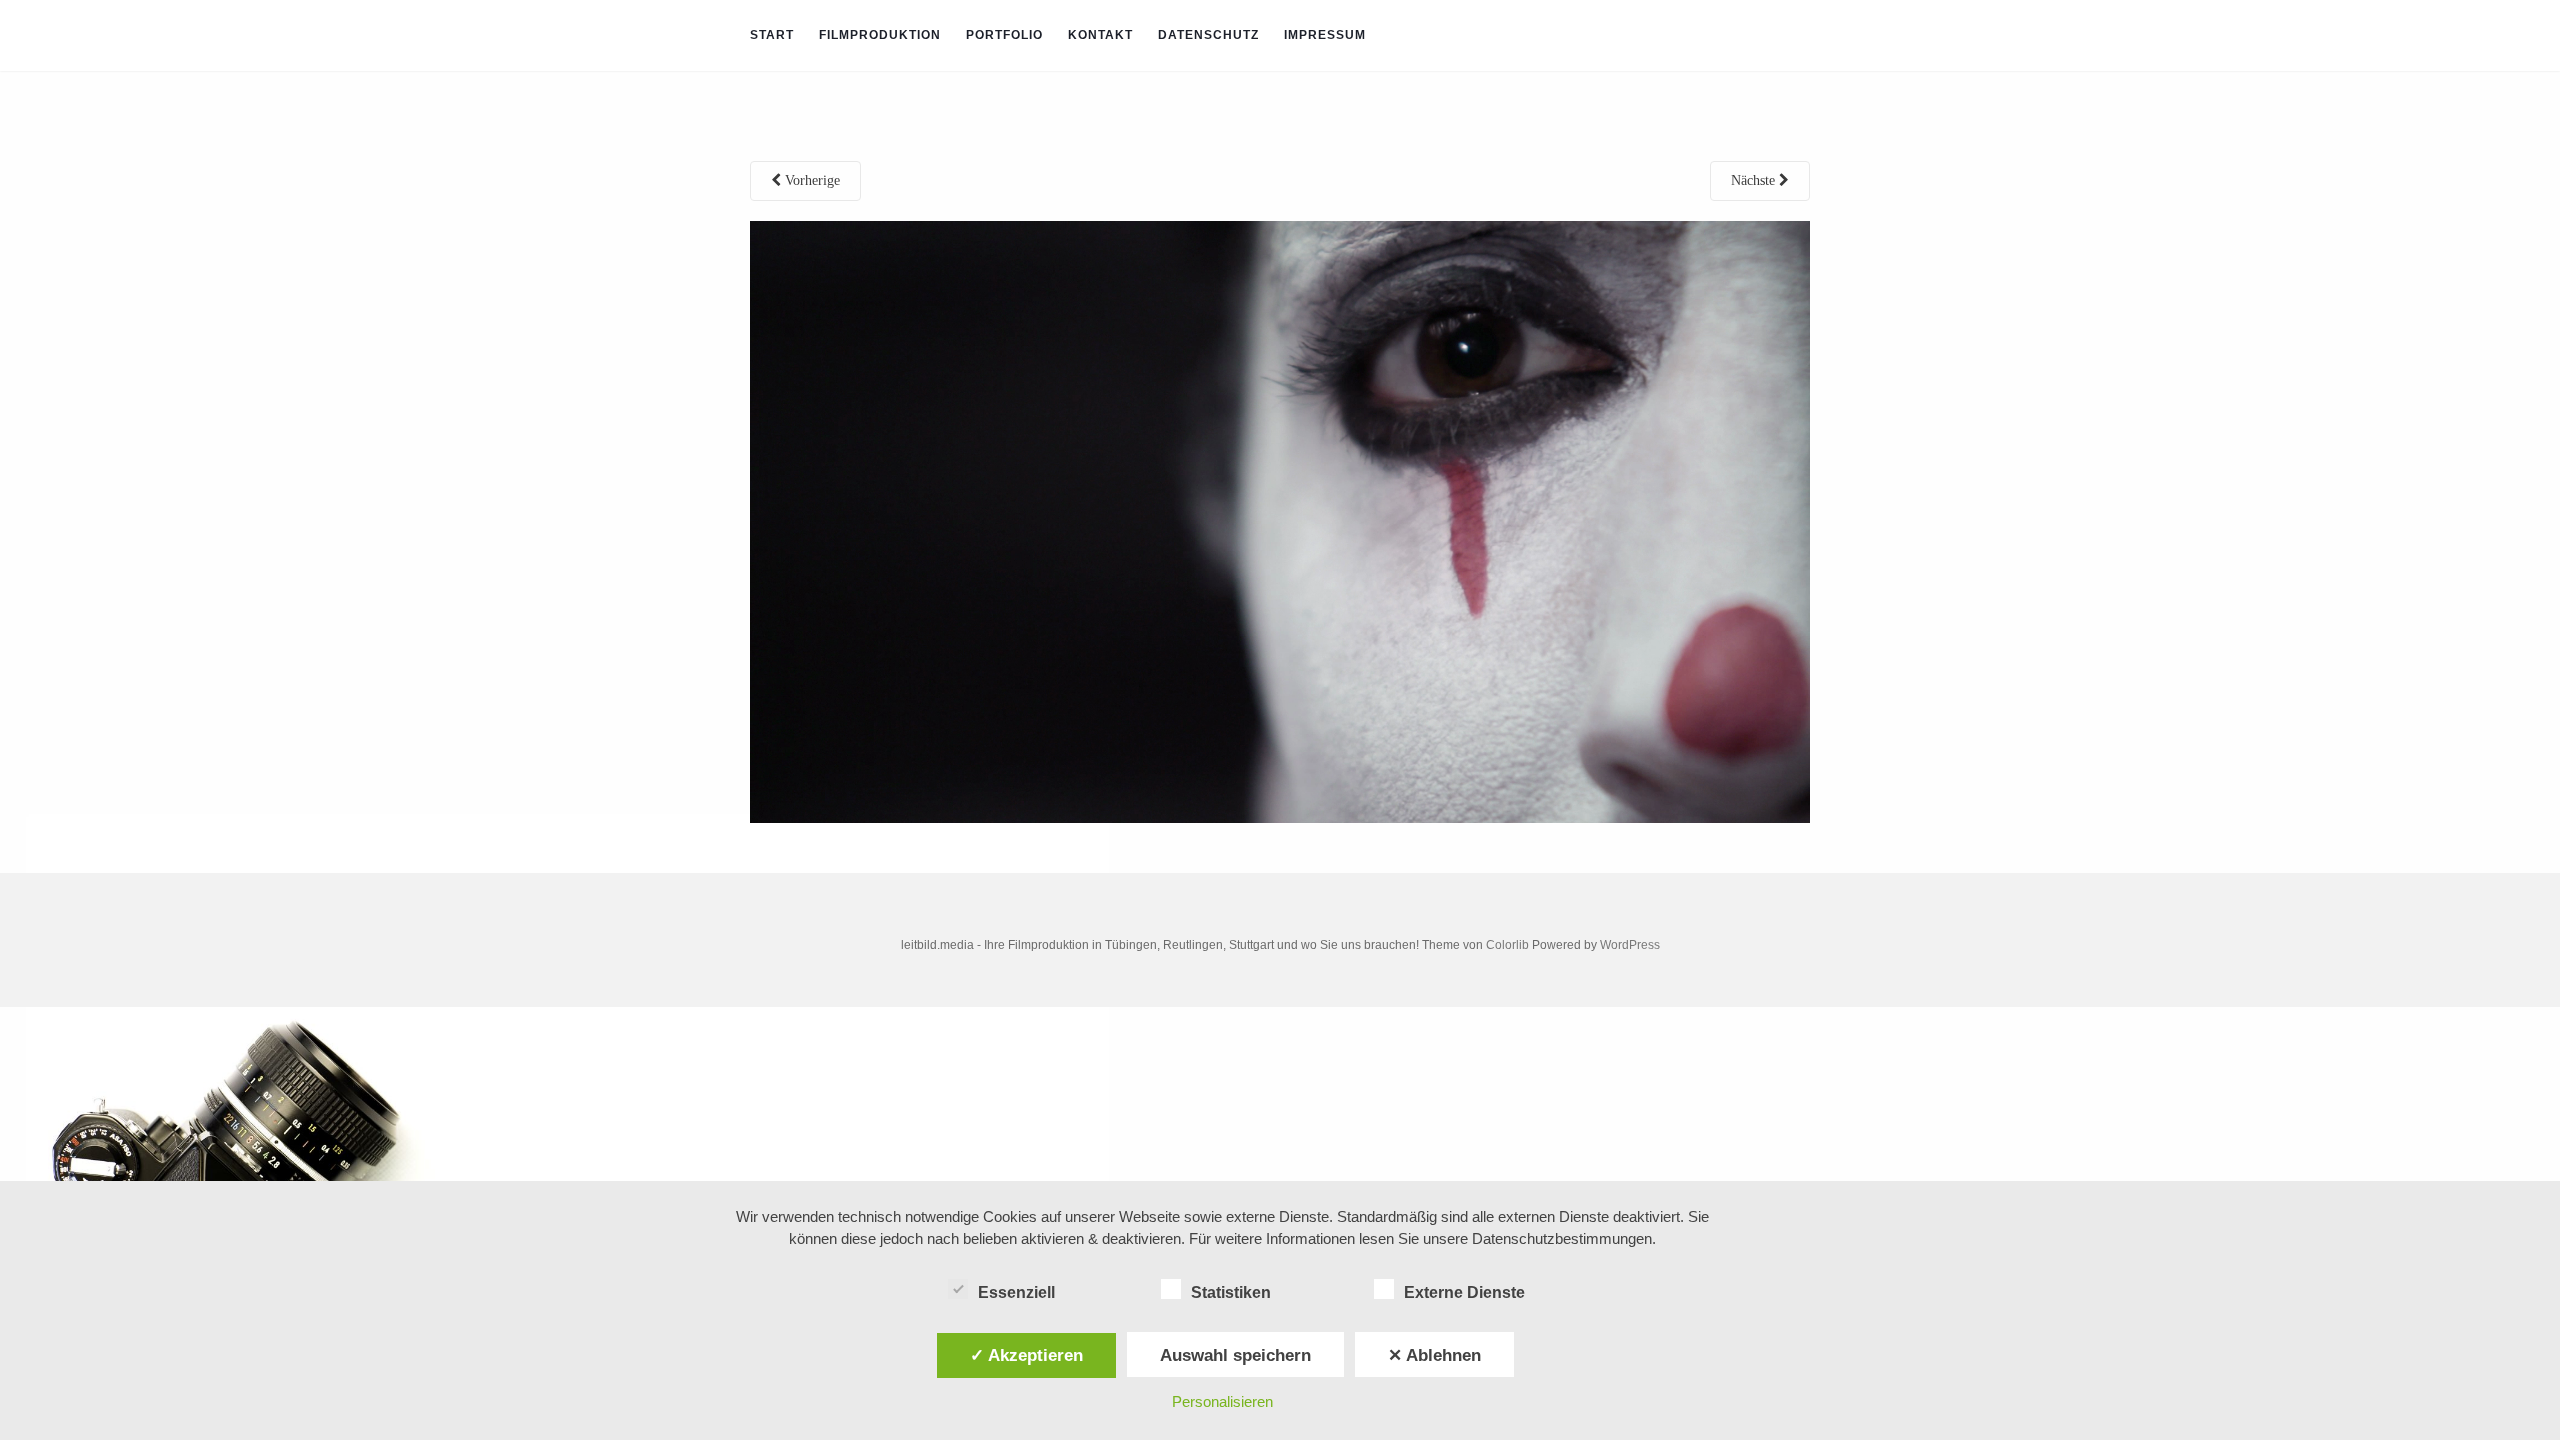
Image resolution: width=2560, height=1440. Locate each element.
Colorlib (1507, 945)
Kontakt (1100, 35)
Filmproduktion (880, 35)
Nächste (1755, 180)
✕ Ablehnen (1434, 1355)
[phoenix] (1280, 520)
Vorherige (810, 180)
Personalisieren (1222, 1401)
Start (772, 35)
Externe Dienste (1464, 1292)
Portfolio (1004, 35)
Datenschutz (1208, 35)
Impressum (1325, 35)
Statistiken (1231, 1292)
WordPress (1630, 945)
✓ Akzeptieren (1026, 1355)
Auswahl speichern (1235, 1355)
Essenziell (1016, 1292)
